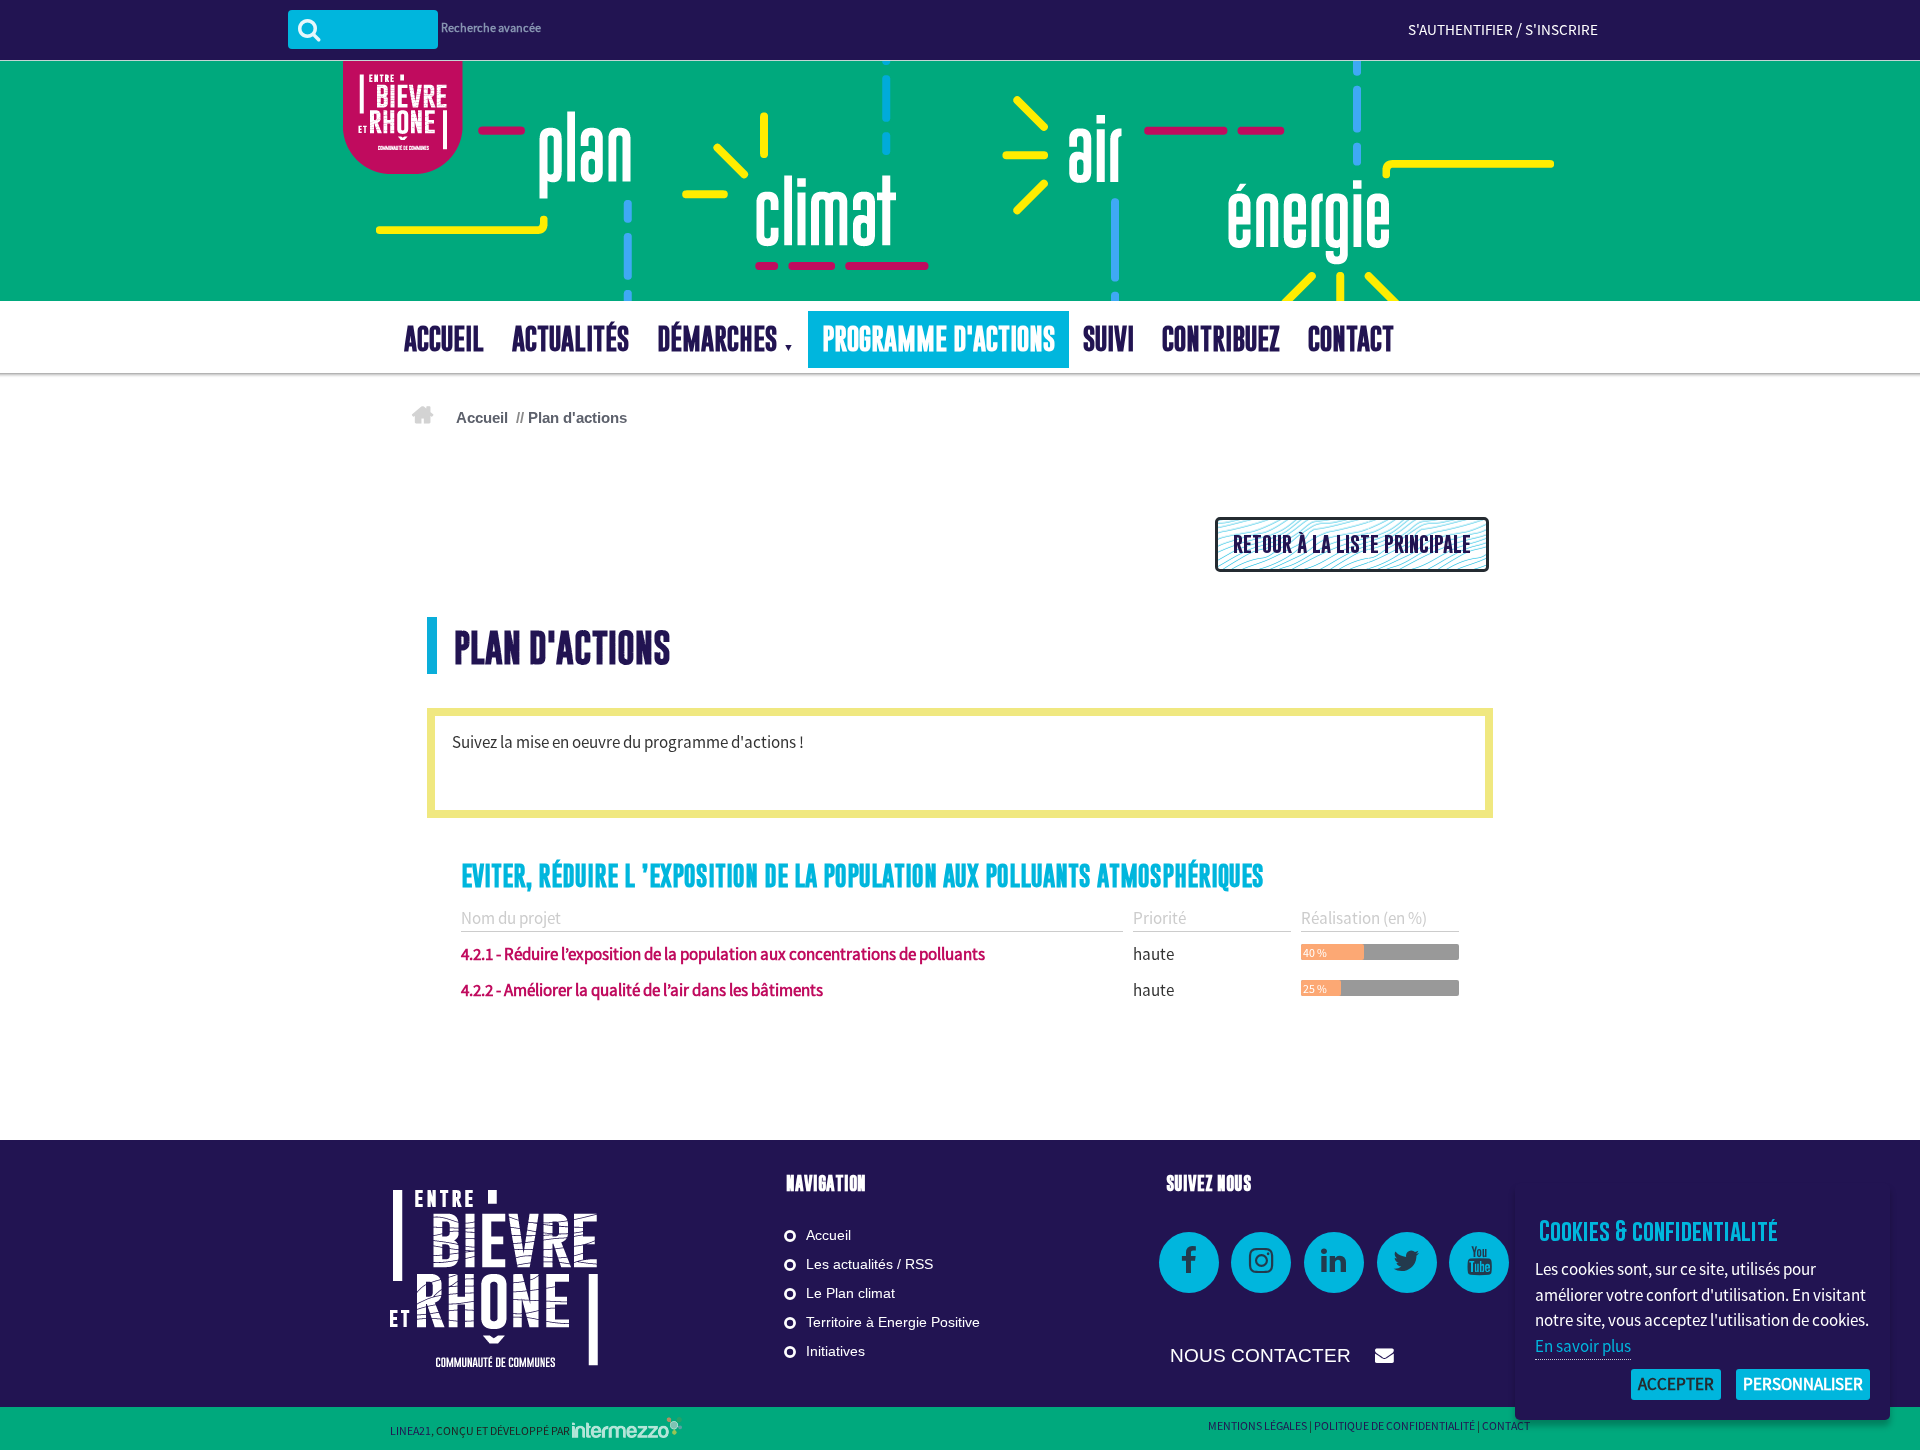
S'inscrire (1561, 29)
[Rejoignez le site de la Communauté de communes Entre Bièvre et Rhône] (494, 1277)
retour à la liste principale (1352, 544)
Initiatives (835, 1351)
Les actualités (849, 1264)
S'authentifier (1460, 29)
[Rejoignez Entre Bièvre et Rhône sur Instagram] (1261, 1262)
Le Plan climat (850, 1293)
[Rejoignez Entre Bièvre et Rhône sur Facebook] (1189, 1262)
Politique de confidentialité (1394, 1425)
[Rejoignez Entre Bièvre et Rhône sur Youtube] (1479, 1262)
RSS (919, 1264)
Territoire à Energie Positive (893, 1322)
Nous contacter (1263, 1355)
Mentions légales (1257, 1425)
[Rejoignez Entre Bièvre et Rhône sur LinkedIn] (1334, 1262)
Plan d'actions (577, 417)
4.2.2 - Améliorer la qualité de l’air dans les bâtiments (642, 990)
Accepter (1676, 1384)
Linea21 (410, 1430)
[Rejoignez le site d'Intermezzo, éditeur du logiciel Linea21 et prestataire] (627, 1430)
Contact (1506, 1425)
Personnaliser (1803, 1384)
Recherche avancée (491, 27)
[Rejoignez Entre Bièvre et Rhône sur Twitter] (1407, 1262)
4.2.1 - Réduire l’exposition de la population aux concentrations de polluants (723, 954)
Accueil (482, 417)
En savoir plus (1583, 1346)
